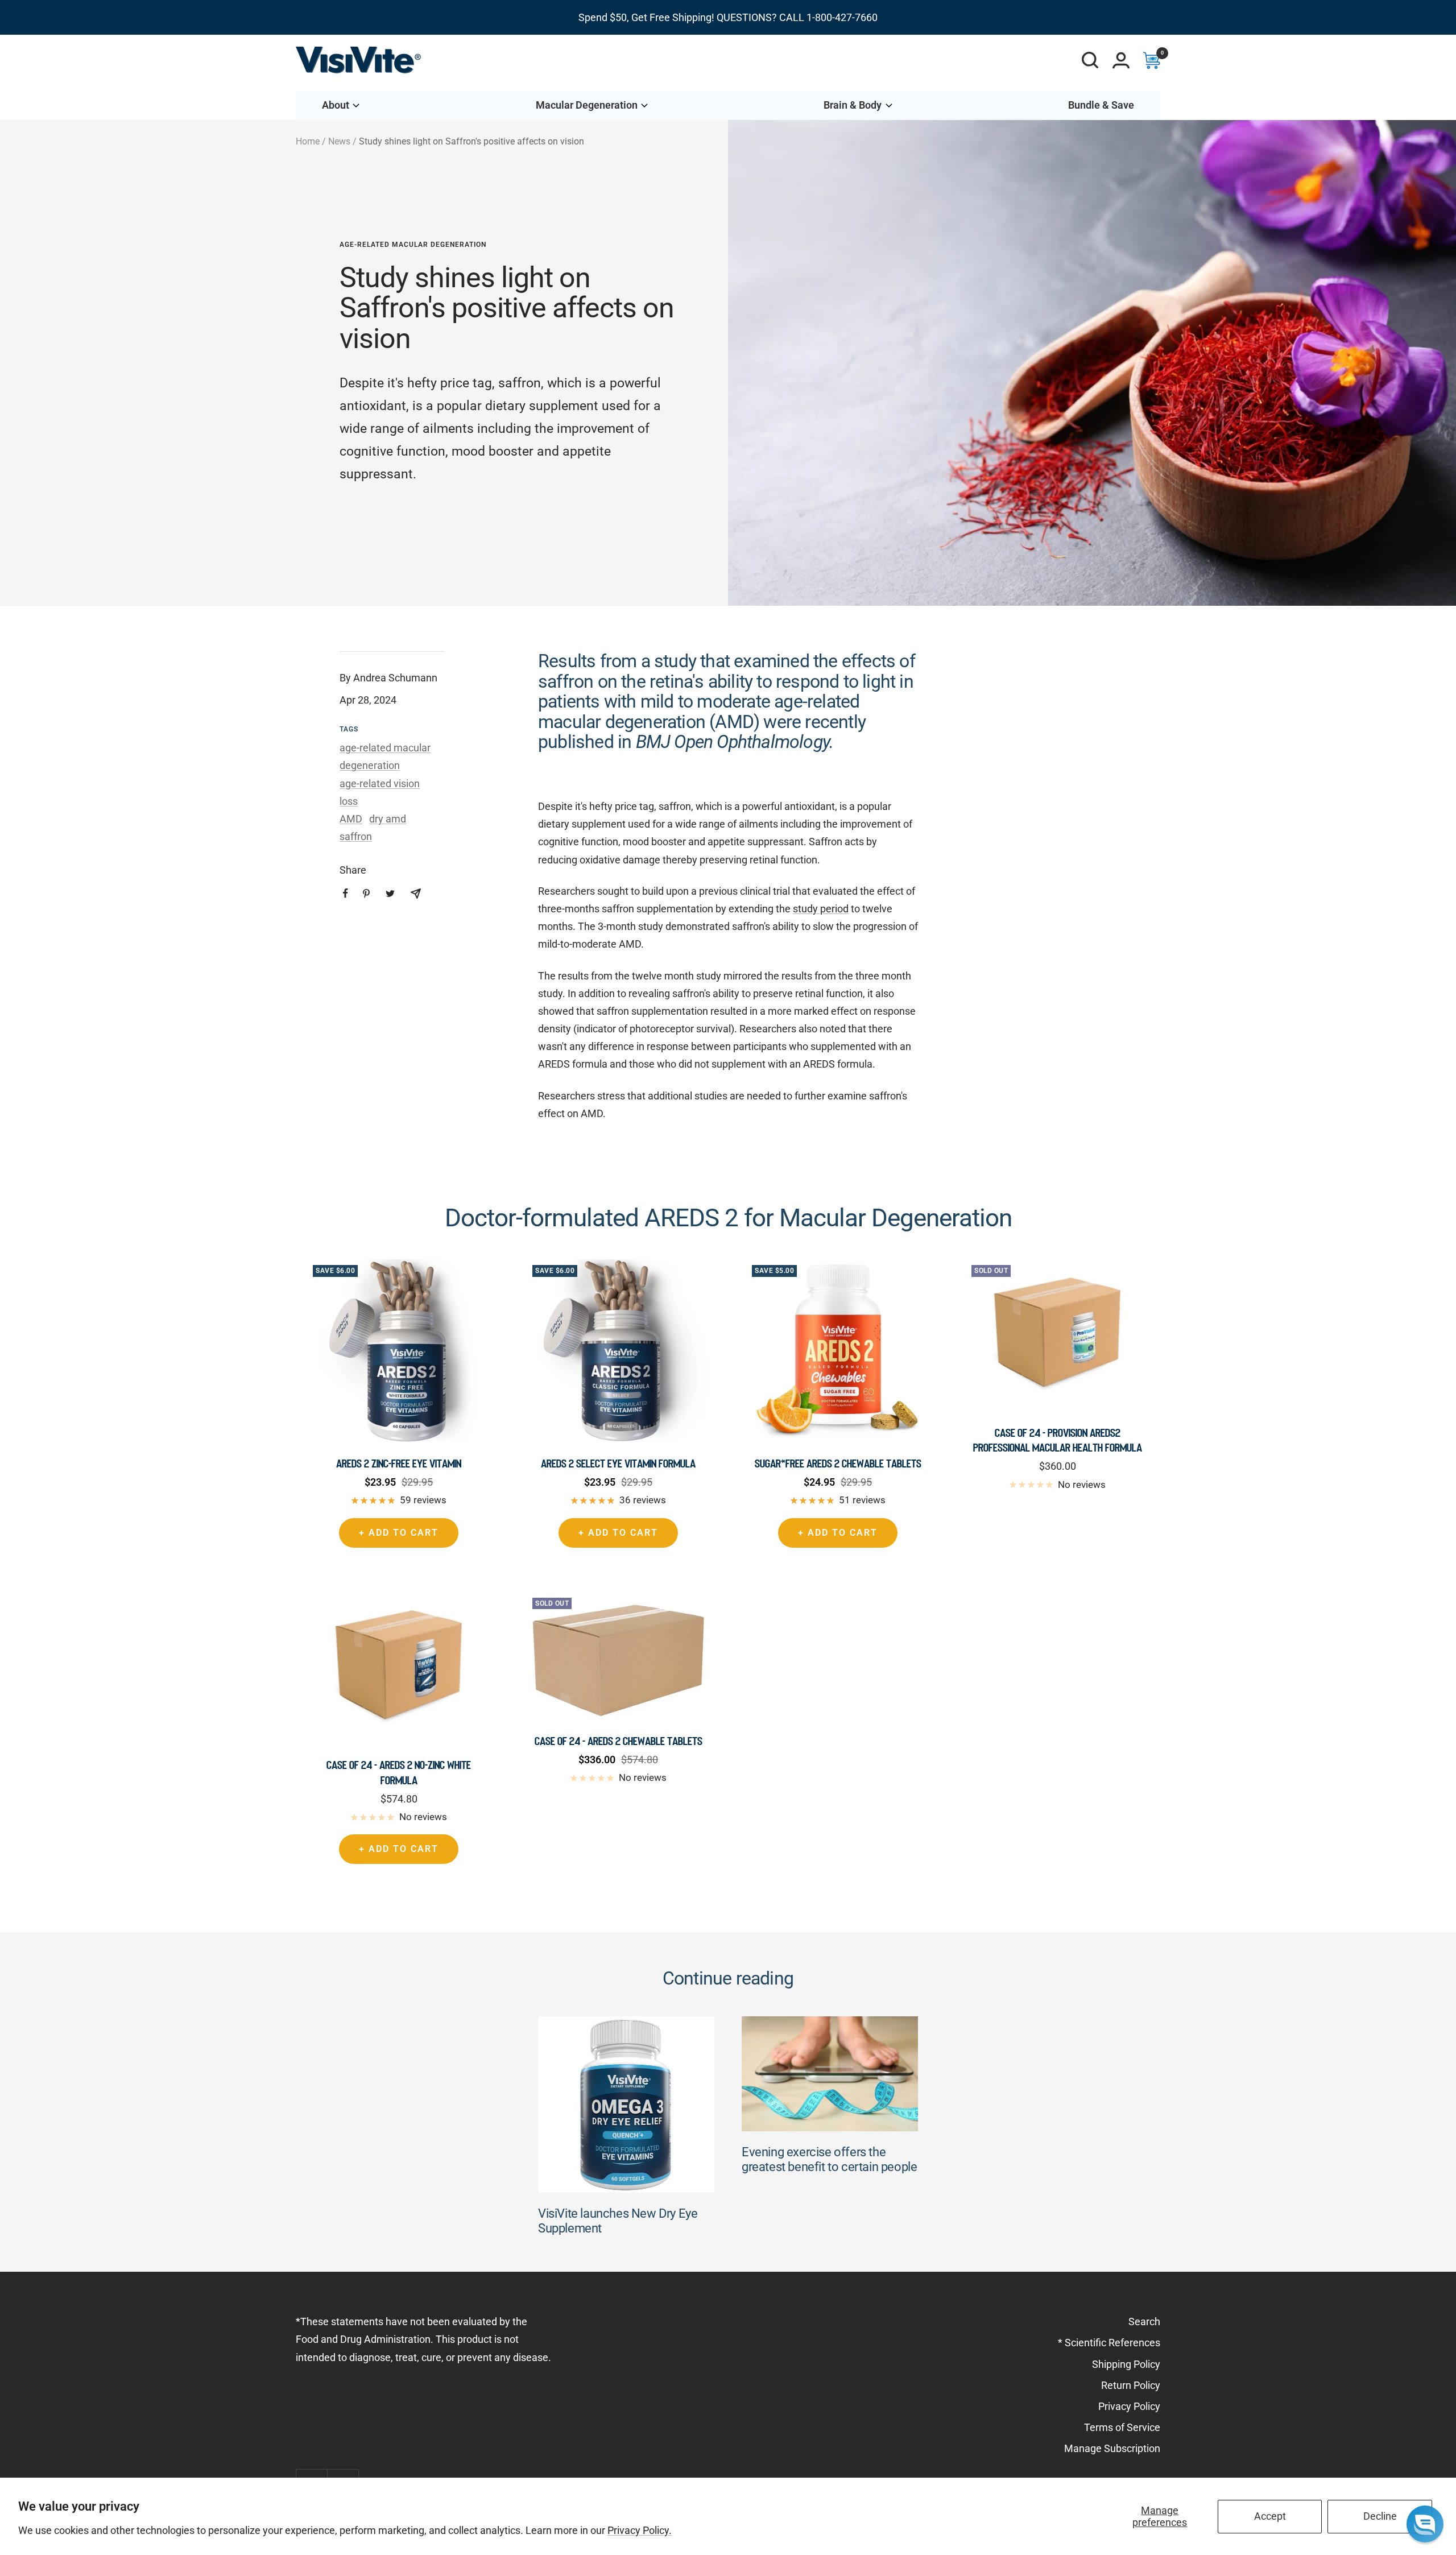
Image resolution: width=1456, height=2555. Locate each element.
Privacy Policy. (640, 2530)
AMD (351, 819)
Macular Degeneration (587, 105)
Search (1144, 2322)
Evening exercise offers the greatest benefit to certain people (829, 2159)
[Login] (1121, 60)
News (339, 141)
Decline (1380, 2516)
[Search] (1090, 60)
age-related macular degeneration (413, 245)
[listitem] (346, 893)
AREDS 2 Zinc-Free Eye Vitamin (399, 1463)
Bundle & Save (1101, 105)
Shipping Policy (1126, 2364)
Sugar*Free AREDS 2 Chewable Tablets (838, 1463)
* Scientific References (1109, 2343)
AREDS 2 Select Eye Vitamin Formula (618, 1463)
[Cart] (1152, 60)
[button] (1425, 2524)
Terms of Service (1122, 2427)
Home (308, 141)
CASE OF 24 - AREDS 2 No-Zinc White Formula (399, 1772)
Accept (1270, 2516)
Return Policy (1131, 2385)
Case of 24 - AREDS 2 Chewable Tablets (619, 1741)
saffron (356, 836)
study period (821, 909)
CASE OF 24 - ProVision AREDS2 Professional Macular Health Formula (1058, 1440)
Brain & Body (853, 105)
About (336, 105)
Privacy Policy (1129, 2406)
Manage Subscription (1112, 2448)
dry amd (388, 819)
